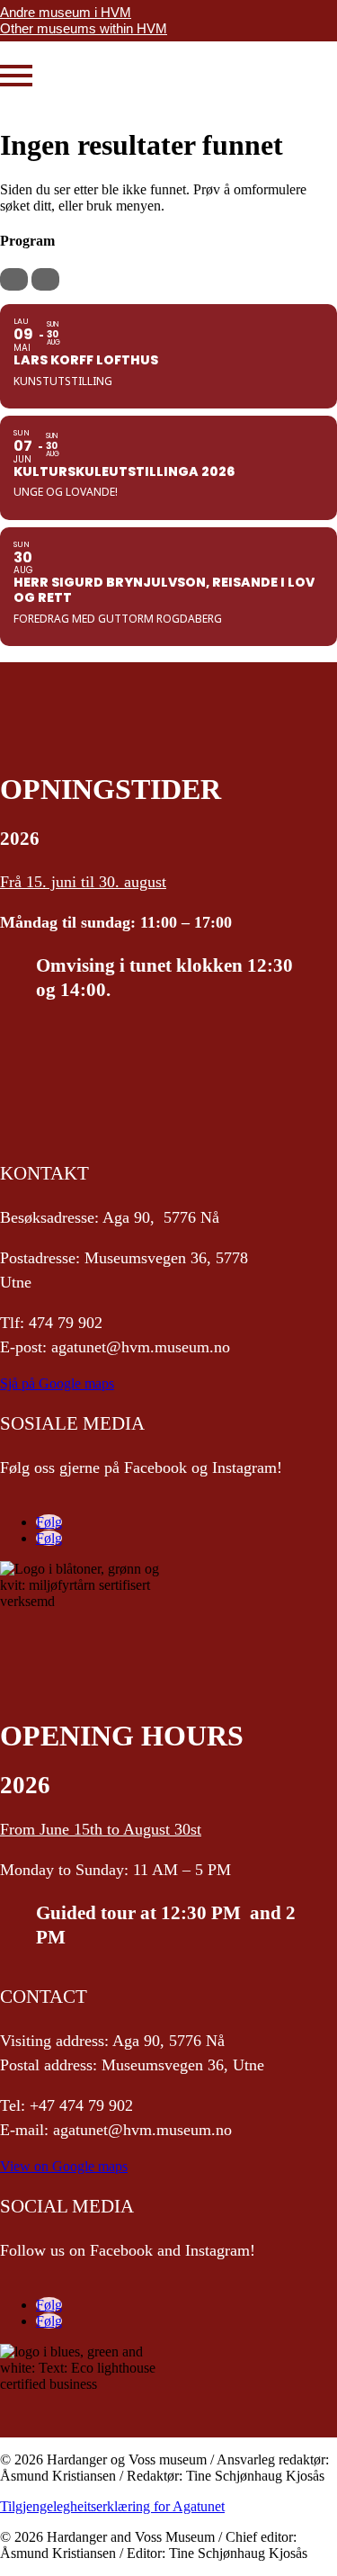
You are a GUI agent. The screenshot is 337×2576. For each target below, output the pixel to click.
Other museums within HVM (84, 28)
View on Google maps (64, 2166)
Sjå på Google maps (57, 1383)
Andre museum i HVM (66, 12)
